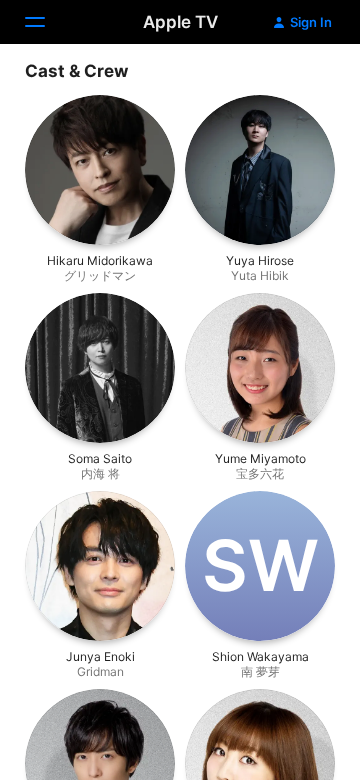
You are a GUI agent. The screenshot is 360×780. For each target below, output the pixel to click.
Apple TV (180, 22)
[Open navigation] (47, 22)
